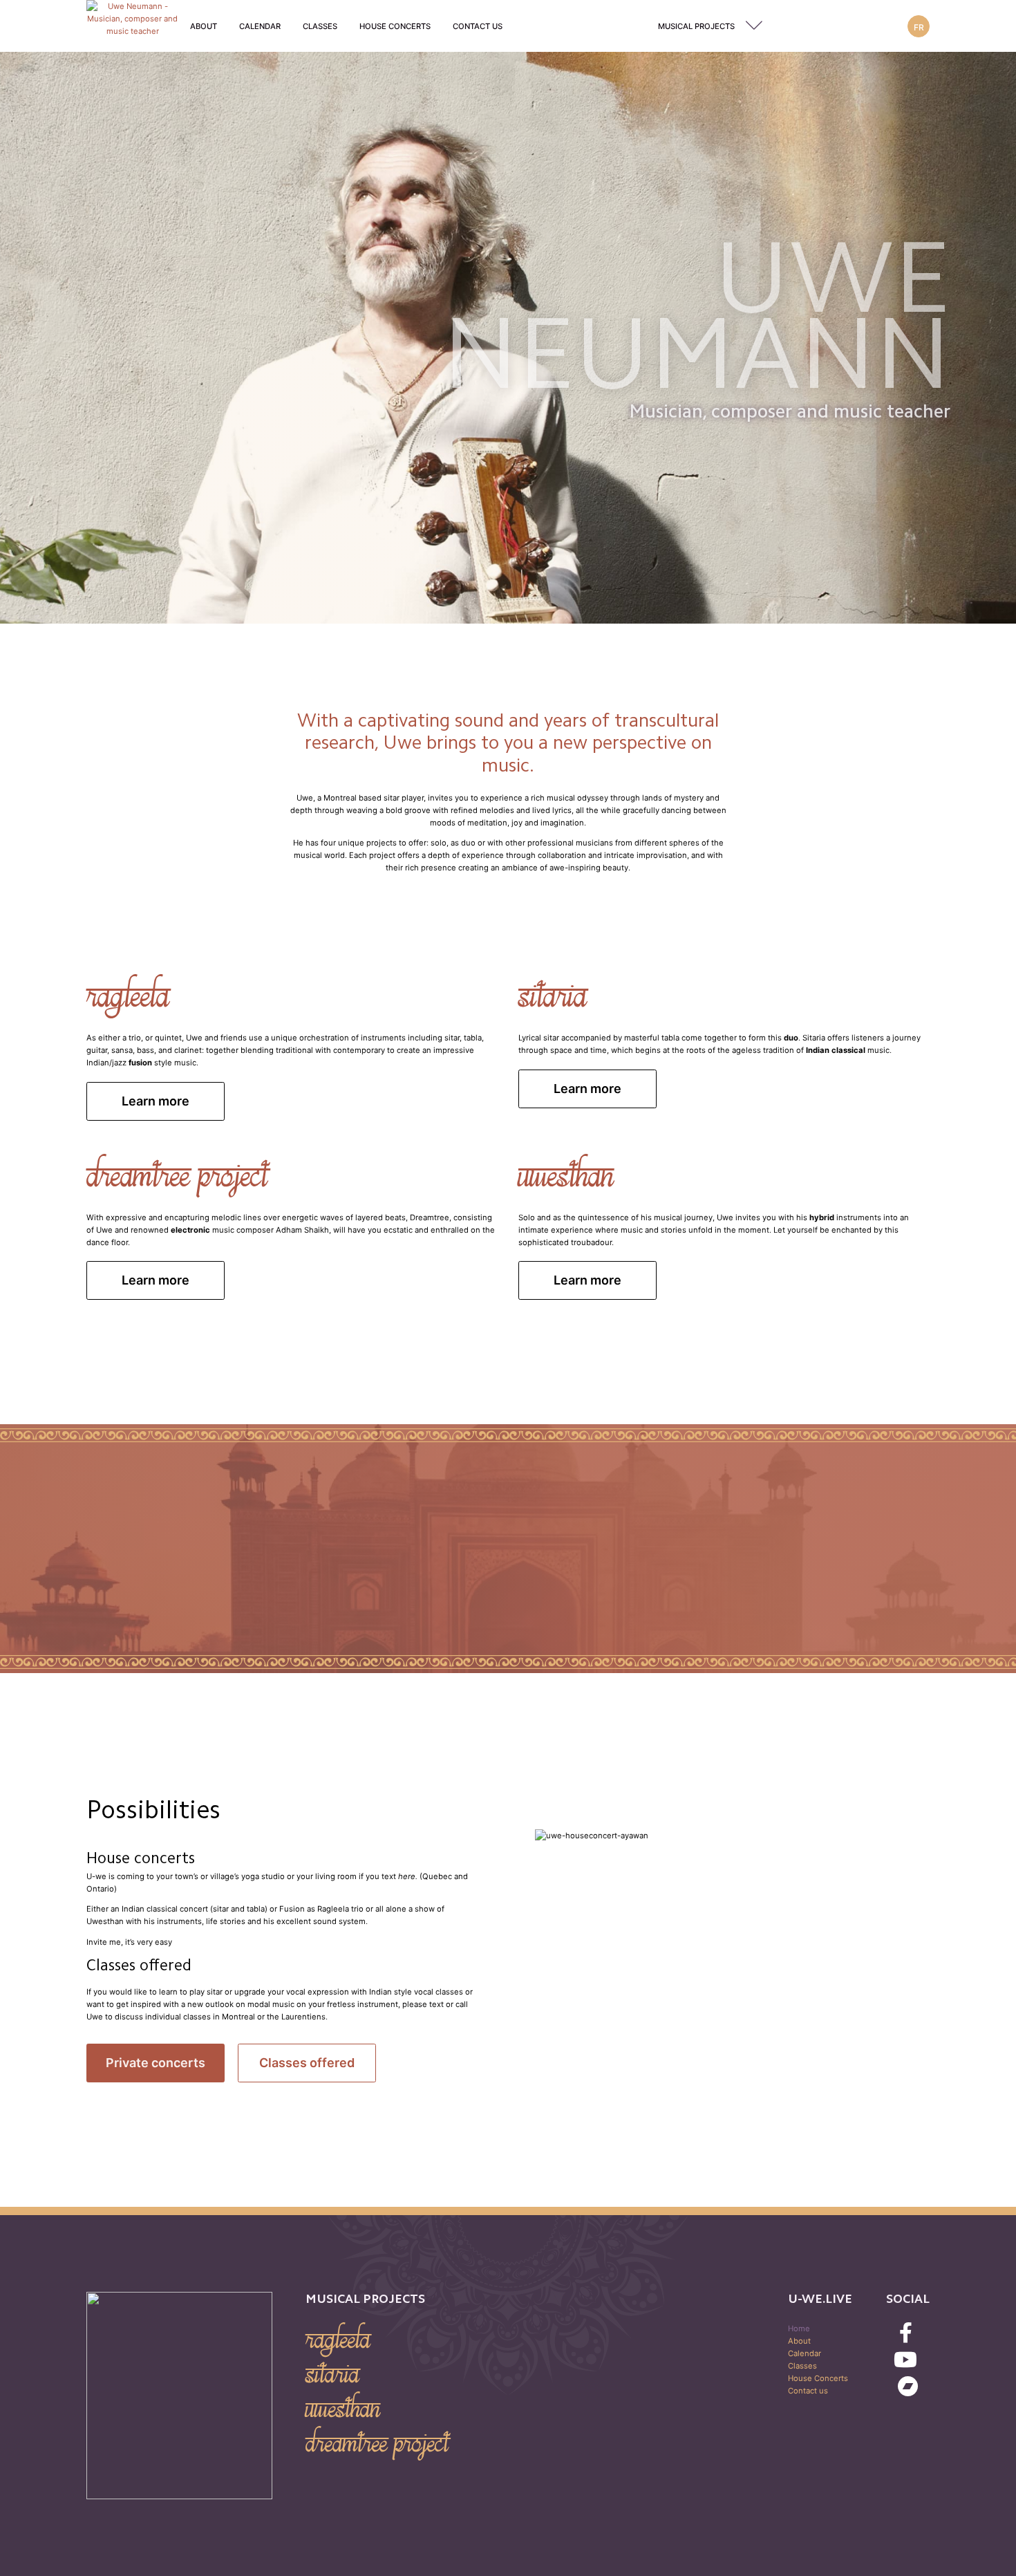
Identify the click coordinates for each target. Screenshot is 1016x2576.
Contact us (478, 26)
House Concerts (395, 26)
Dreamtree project (377, 2443)
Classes (320, 26)
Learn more (156, 1101)
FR (919, 27)
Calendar (260, 26)
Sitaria (332, 2374)
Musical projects (696, 26)
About (204, 26)
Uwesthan (343, 2409)
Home (799, 2328)
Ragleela (338, 2340)
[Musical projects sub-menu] (757, 26)
